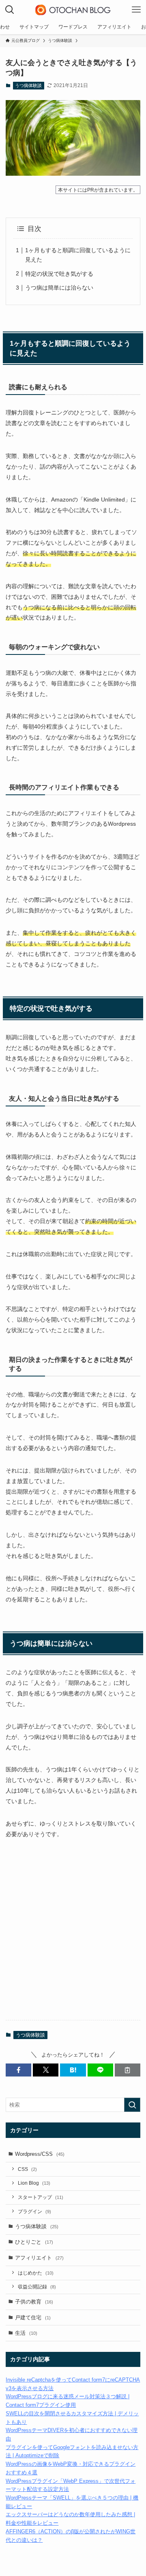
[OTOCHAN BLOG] (73, 10)
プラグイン (34, 2211)
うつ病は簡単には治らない (59, 288)
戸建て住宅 (33, 2318)
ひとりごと (34, 2242)
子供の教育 (34, 2302)
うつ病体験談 (28, 85)
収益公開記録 (37, 2287)
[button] (18, 2070)
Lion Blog (34, 2183)
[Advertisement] (73, 1936)
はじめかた (36, 2273)
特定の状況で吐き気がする (59, 274)
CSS (27, 2169)
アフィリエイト (39, 2258)
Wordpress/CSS (40, 2154)
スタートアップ (41, 2197)
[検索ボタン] (10, 10)
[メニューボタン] (136, 10)
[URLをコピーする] (128, 2070)
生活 (26, 2333)
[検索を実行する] (132, 2105)
